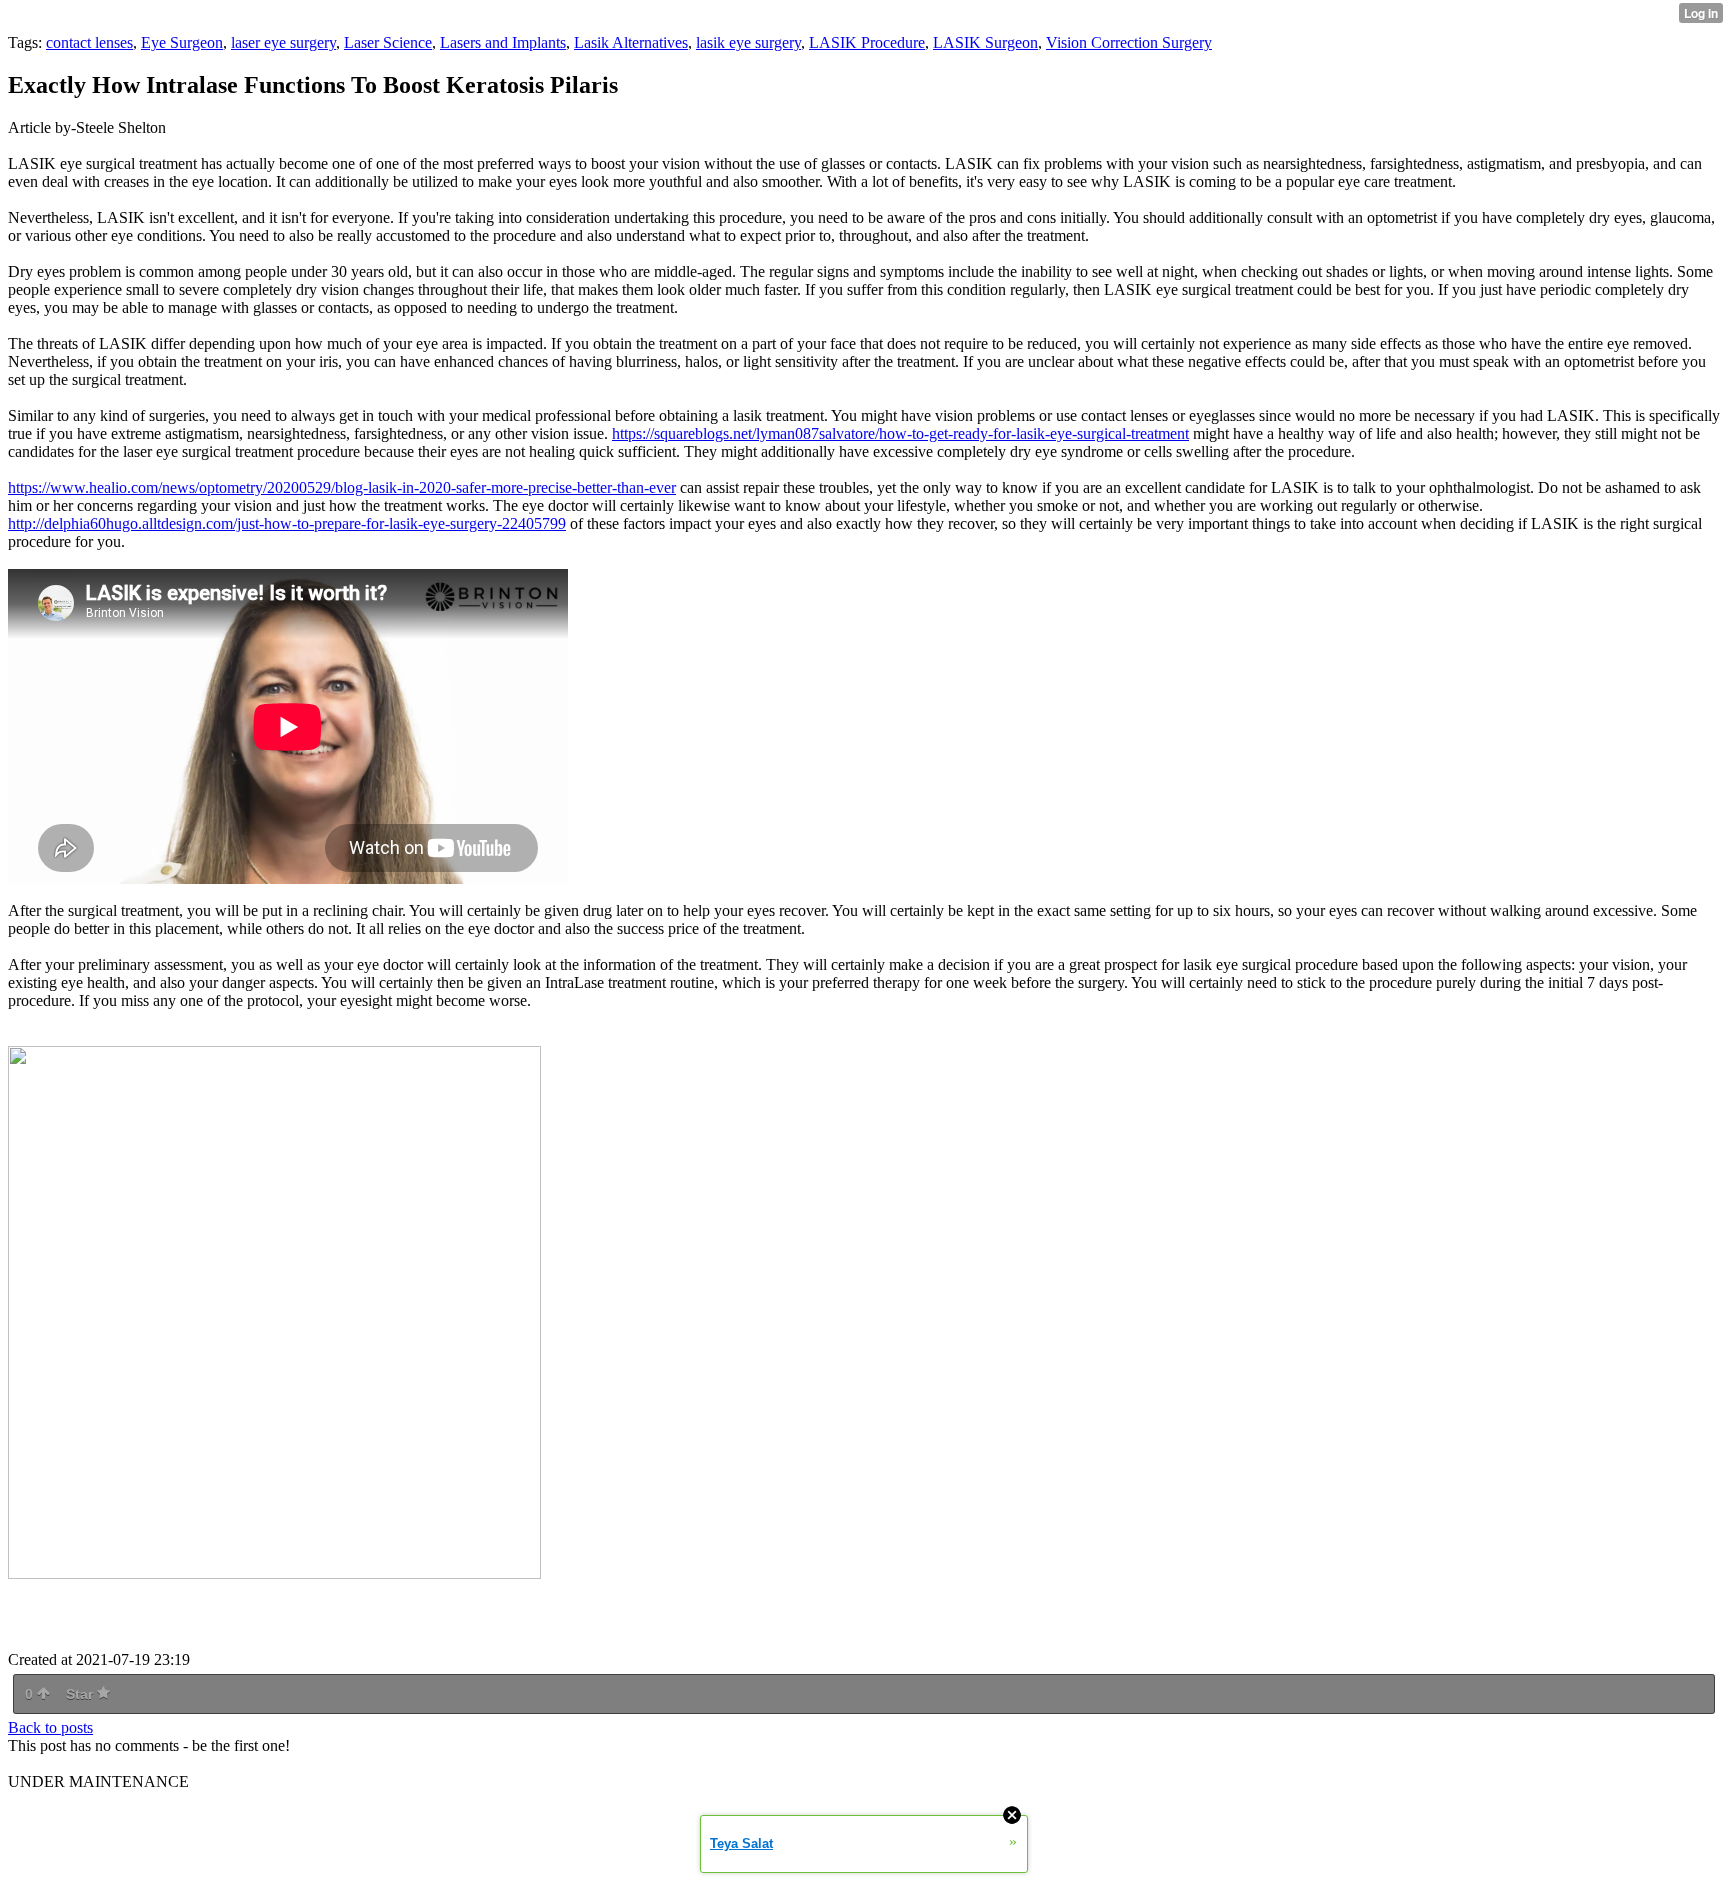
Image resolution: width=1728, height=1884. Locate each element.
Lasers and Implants (503, 42)
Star (81, 1694)
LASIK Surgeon (985, 42)
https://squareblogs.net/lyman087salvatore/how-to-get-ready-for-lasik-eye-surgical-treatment (900, 433)
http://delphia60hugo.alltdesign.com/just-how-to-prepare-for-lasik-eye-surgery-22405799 (287, 523)
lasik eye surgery (748, 42)
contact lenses (89, 42)
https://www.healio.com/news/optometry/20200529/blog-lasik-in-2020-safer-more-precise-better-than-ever (342, 487)
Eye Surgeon (182, 42)
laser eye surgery (283, 42)
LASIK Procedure (867, 42)
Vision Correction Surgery (1129, 42)
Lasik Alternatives (631, 42)
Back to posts (50, 1727)
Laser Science (388, 42)
